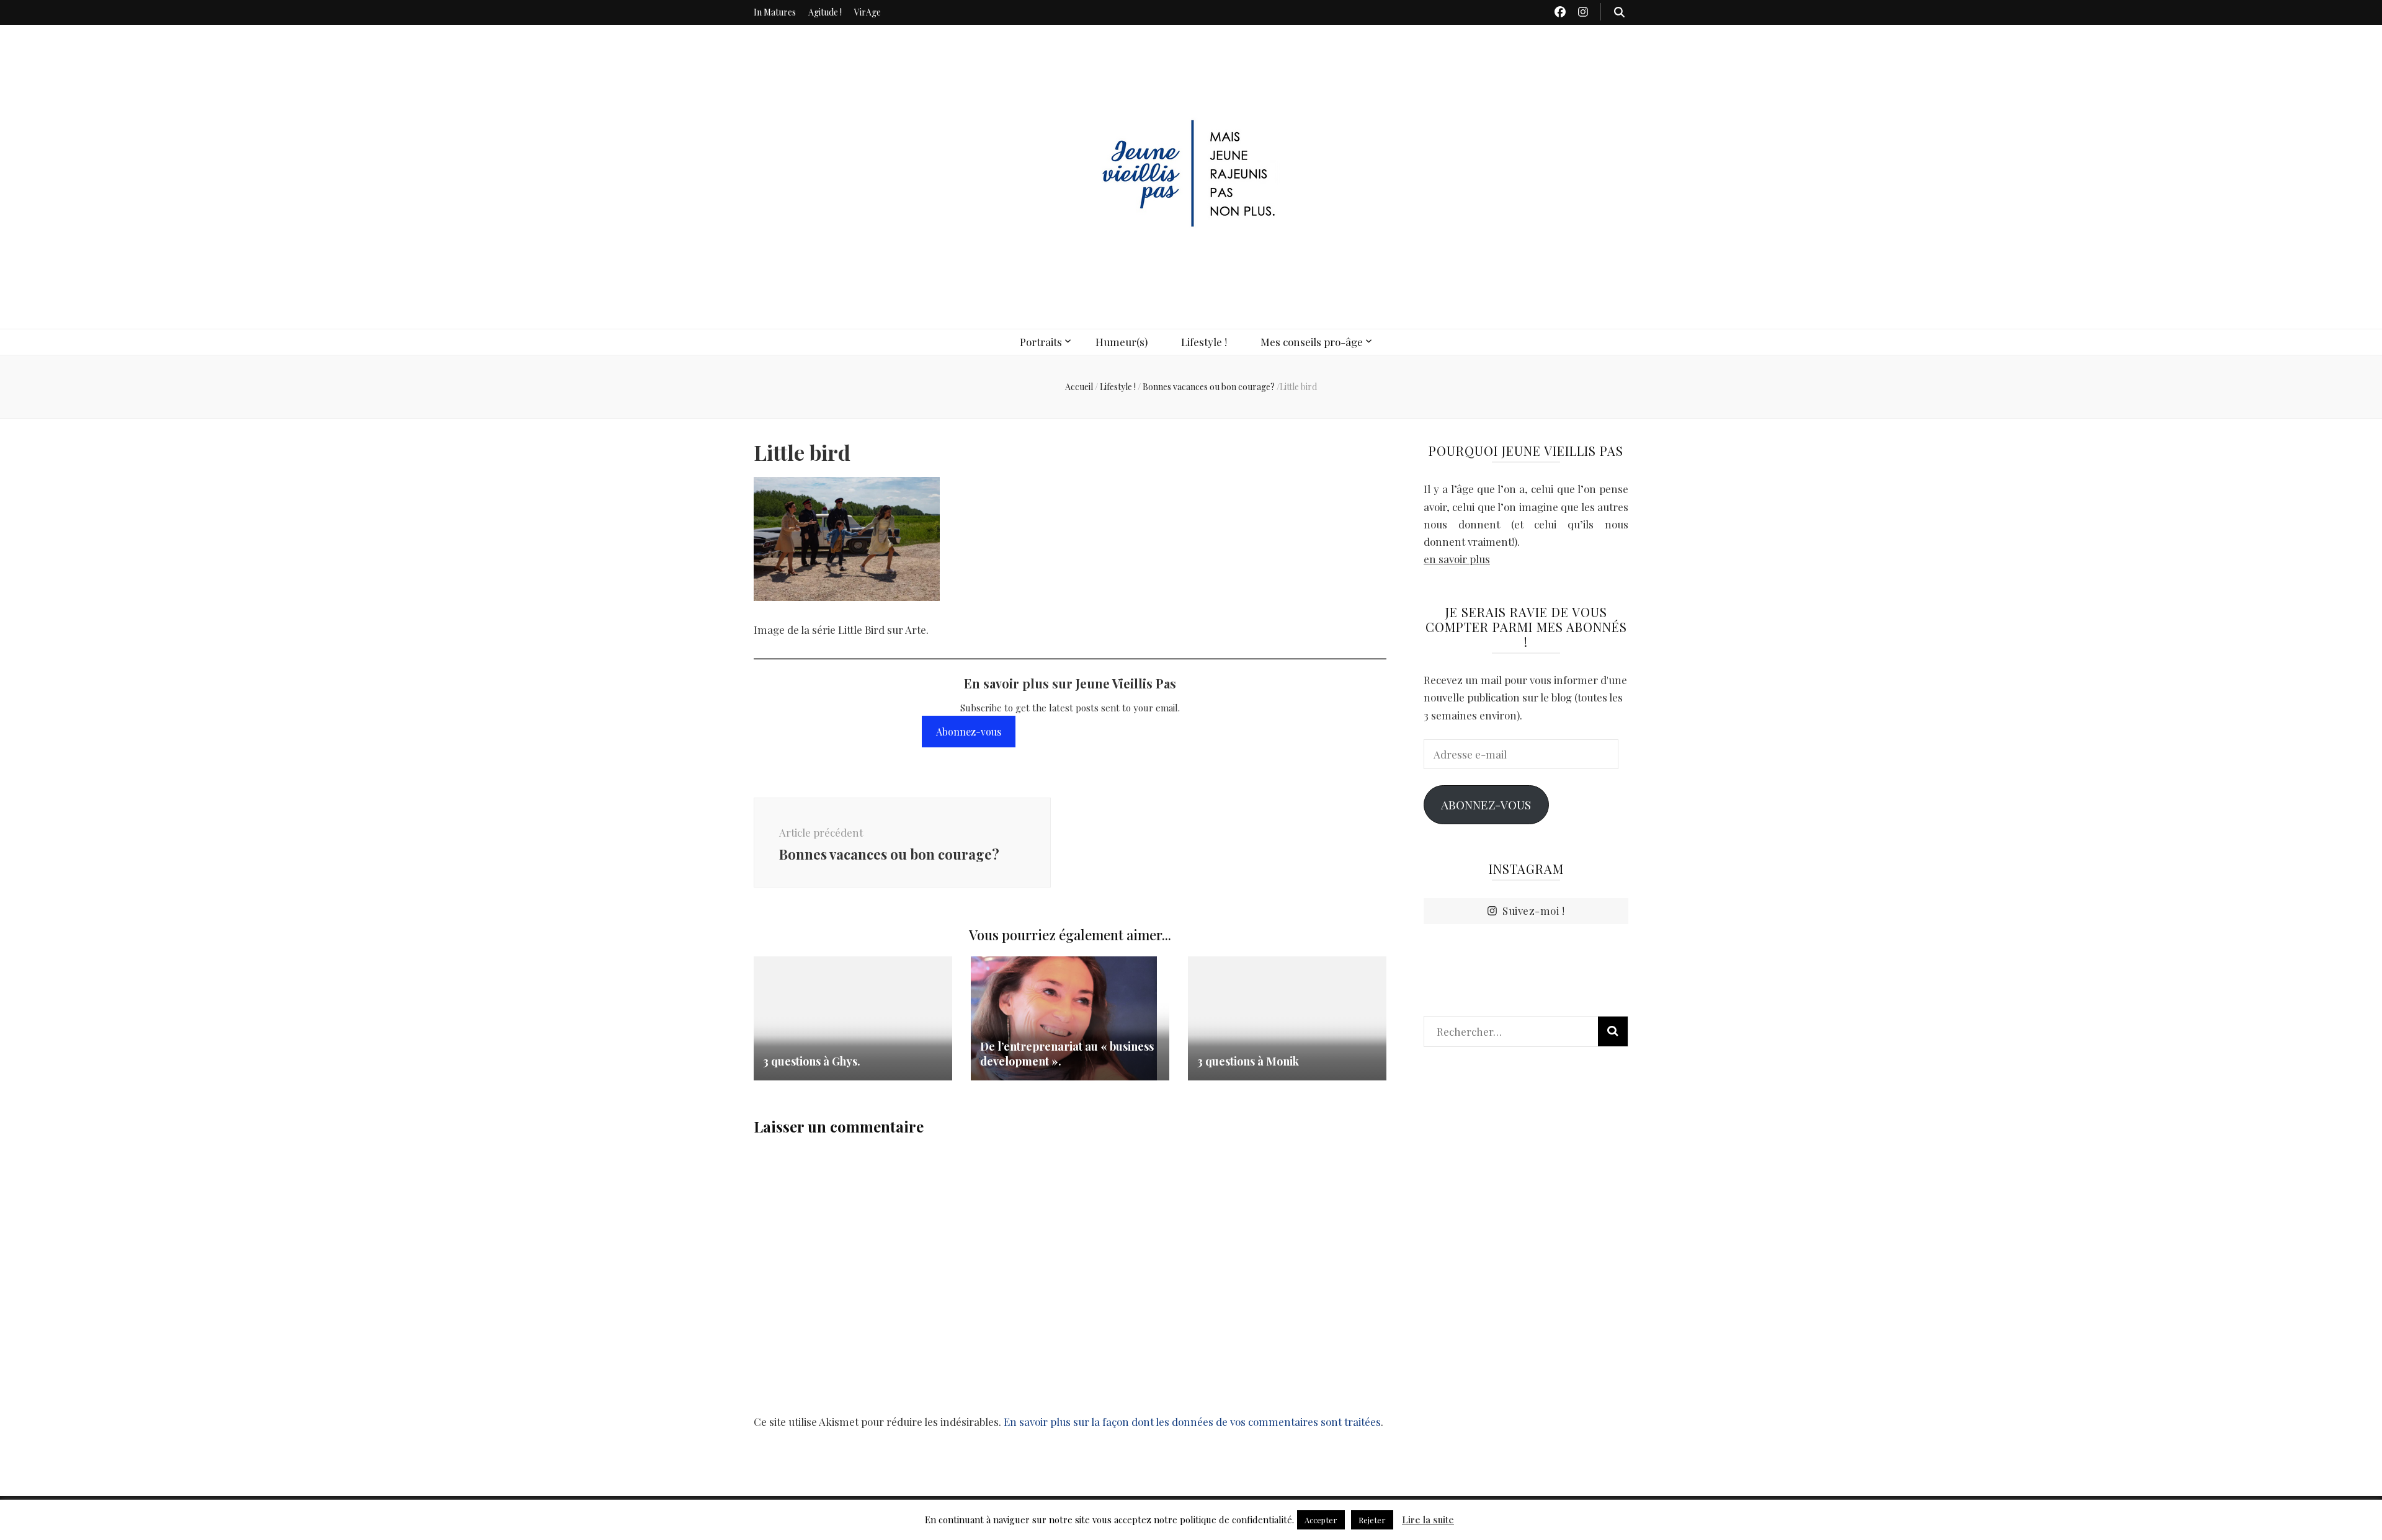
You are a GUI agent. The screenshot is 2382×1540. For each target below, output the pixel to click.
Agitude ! (825, 12)
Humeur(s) (1122, 342)
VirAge (868, 12)
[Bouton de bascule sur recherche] (1619, 12)
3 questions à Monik (1248, 1061)
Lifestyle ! (1204, 342)
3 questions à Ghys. (812, 1061)
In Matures (775, 12)
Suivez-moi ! (1533, 910)
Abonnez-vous (969, 732)
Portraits (1041, 342)
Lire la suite (1428, 1520)
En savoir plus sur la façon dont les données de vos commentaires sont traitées (1192, 1422)
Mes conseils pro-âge (1312, 342)
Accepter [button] (1321, 1520)
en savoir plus (1457, 559)
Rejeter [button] (1372, 1520)
